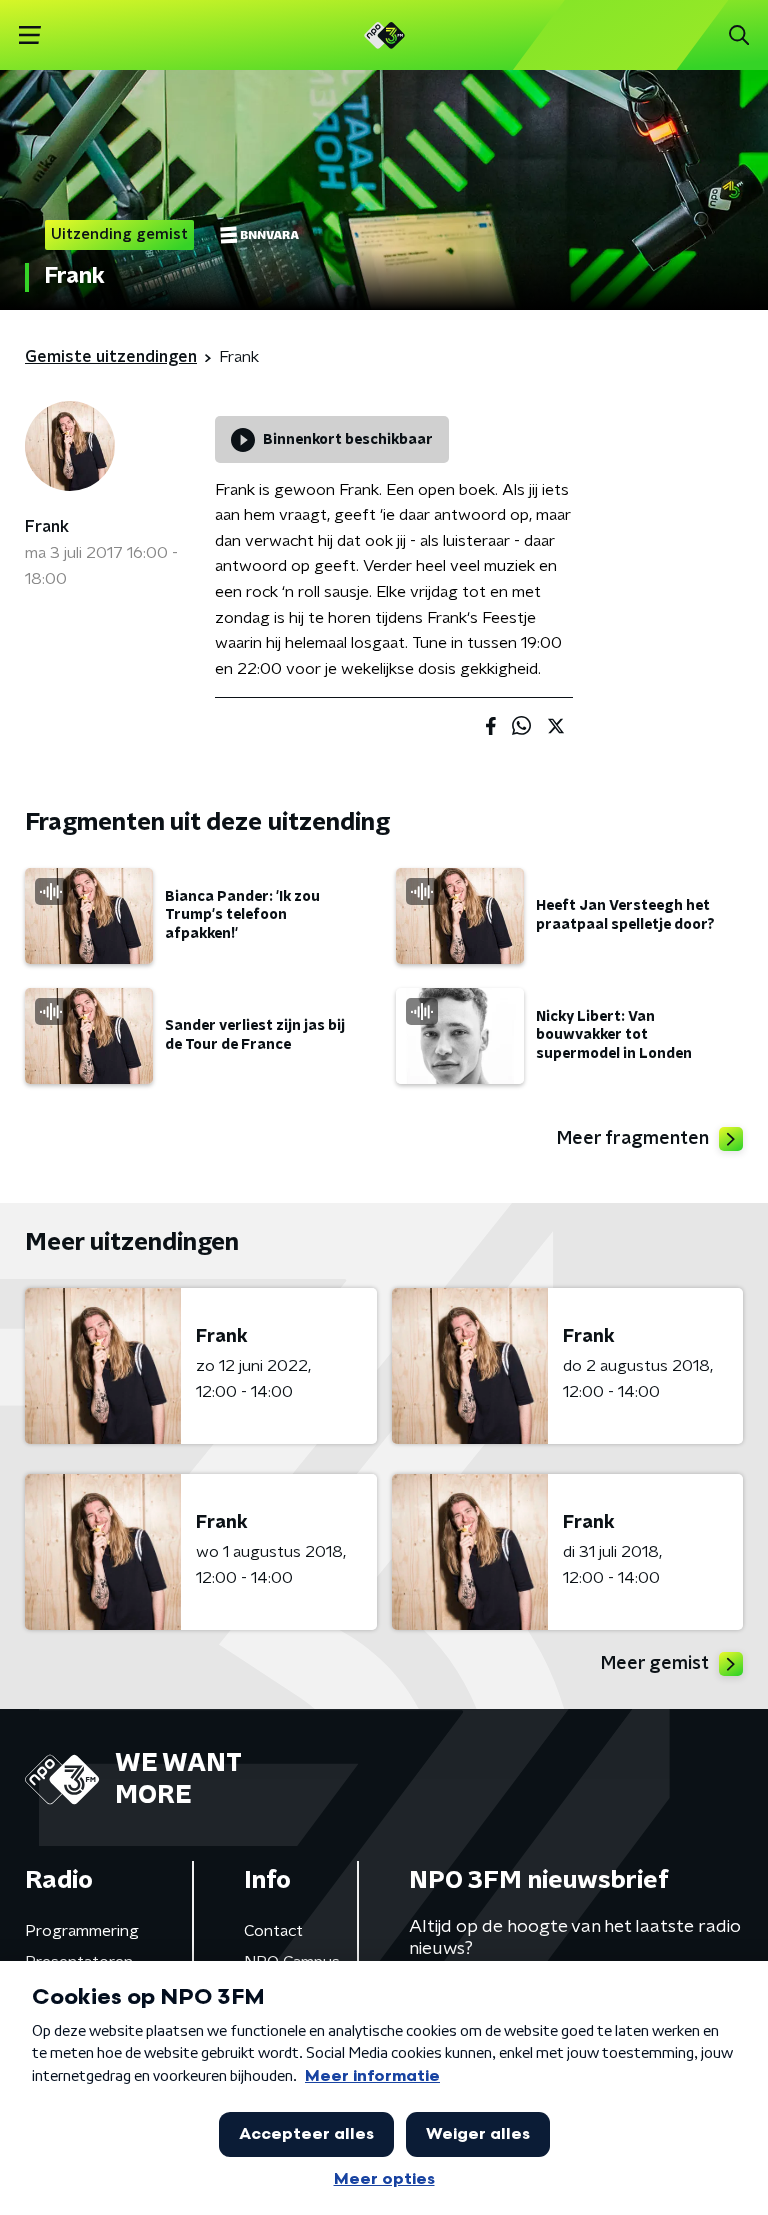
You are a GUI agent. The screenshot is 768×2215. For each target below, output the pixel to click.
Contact (273, 1931)
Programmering (82, 1931)
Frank (47, 527)
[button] (29, 35)
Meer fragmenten (633, 1139)
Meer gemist (655, 1664)
